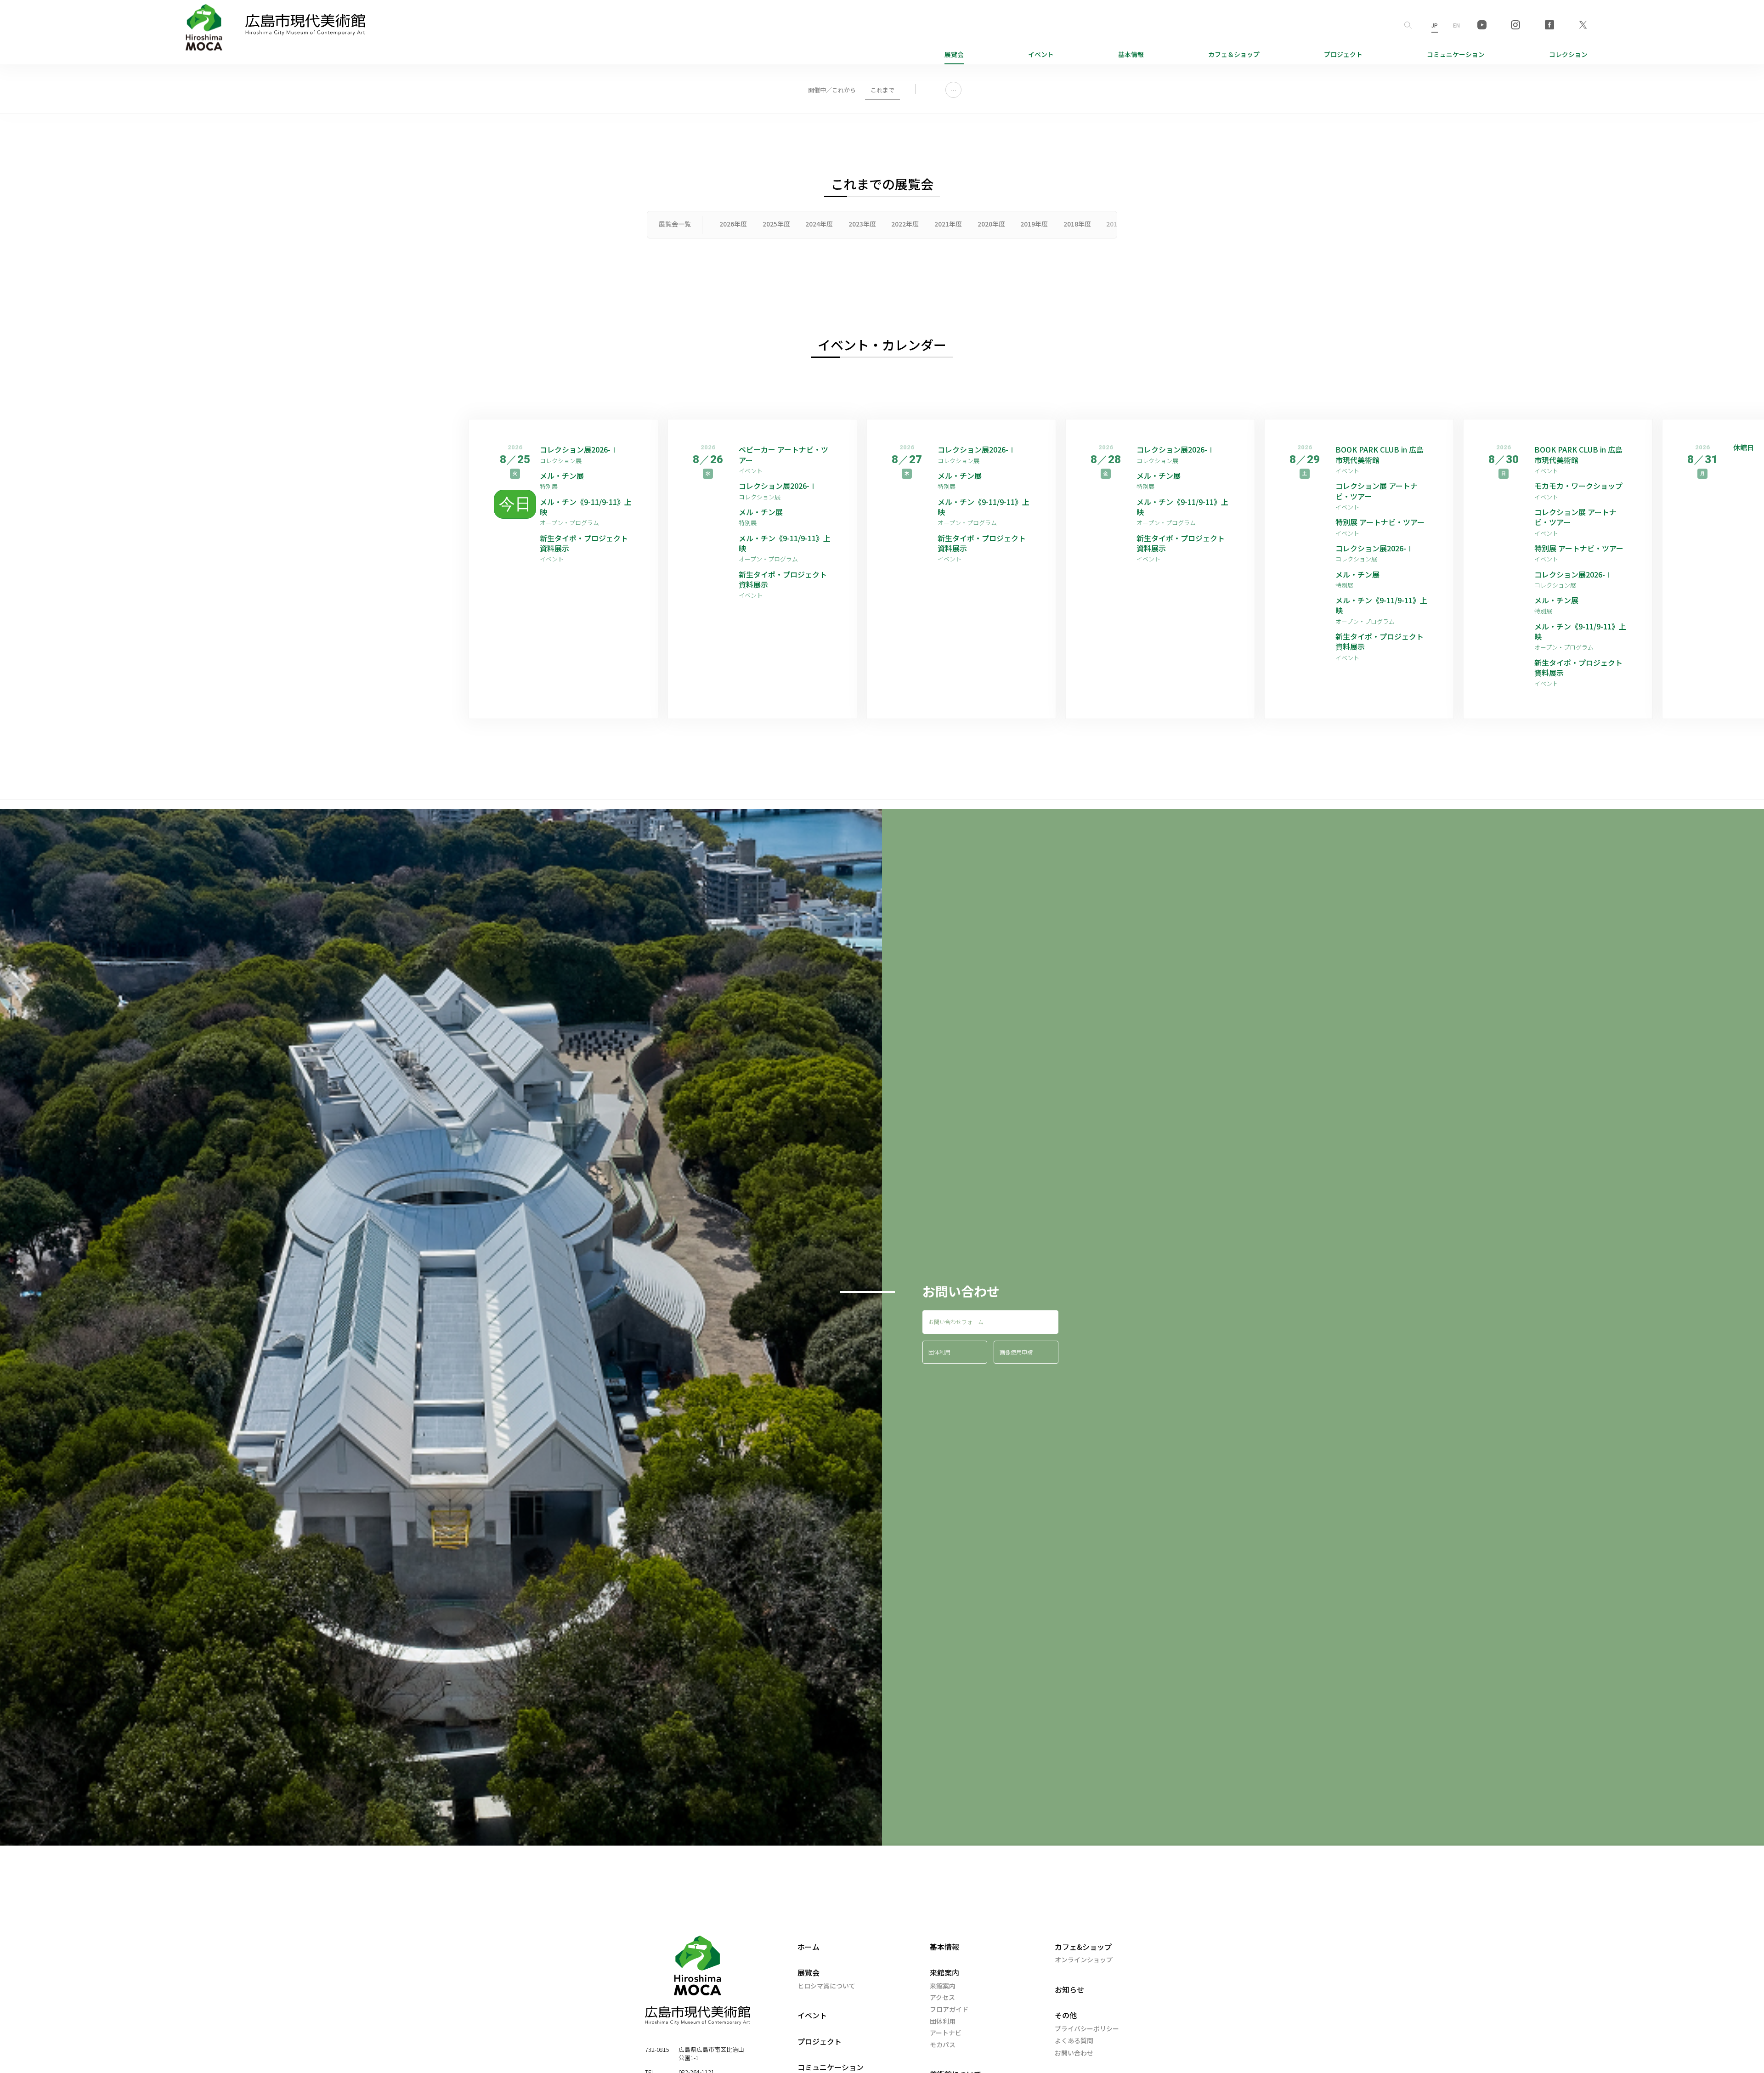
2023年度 (862, 224)
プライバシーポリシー (1087, 2028)
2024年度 (819, 224)
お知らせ (1069, 1989)
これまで (882, 90)
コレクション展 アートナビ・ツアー (1377, 491)
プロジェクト (1343, 54)
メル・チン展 (562, 476)
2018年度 (1077, 224)
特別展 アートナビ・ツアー (1382, 522)
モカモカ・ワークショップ (1578, 486)
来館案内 (943, 1986)
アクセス (942, 1997)
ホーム (808, 1947)
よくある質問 (1074, 2040)
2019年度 (1034, 224)
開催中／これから (832, 90)
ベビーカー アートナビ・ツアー (783, 455)
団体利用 (939, 1352)
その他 (1066, 2015)
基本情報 (1131, 54)
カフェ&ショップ (1083, 1947)
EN (1456, 25)
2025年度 (776, 224)
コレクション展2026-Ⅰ (579, 449)
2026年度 (733, 224)
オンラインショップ (1084, 1960)
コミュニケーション (1456, 54)
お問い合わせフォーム (956, 1322)
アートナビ (946, 2033)
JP (1435, 25)
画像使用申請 (1016, 1352)
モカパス (943, 2045)
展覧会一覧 (675, 224)
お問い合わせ (1074, 2053)
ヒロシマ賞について (826, 1986)
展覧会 (954, 54)
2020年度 (991, 224)
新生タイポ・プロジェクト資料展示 (584, 543)
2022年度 (905, 224)
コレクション (1568, 54)
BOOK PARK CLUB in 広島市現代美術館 (1380, 455)
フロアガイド (949, 2009)
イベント (1041, 54)
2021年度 (948, 224)
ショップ (1234, 54)
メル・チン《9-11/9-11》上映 (586, 507)
